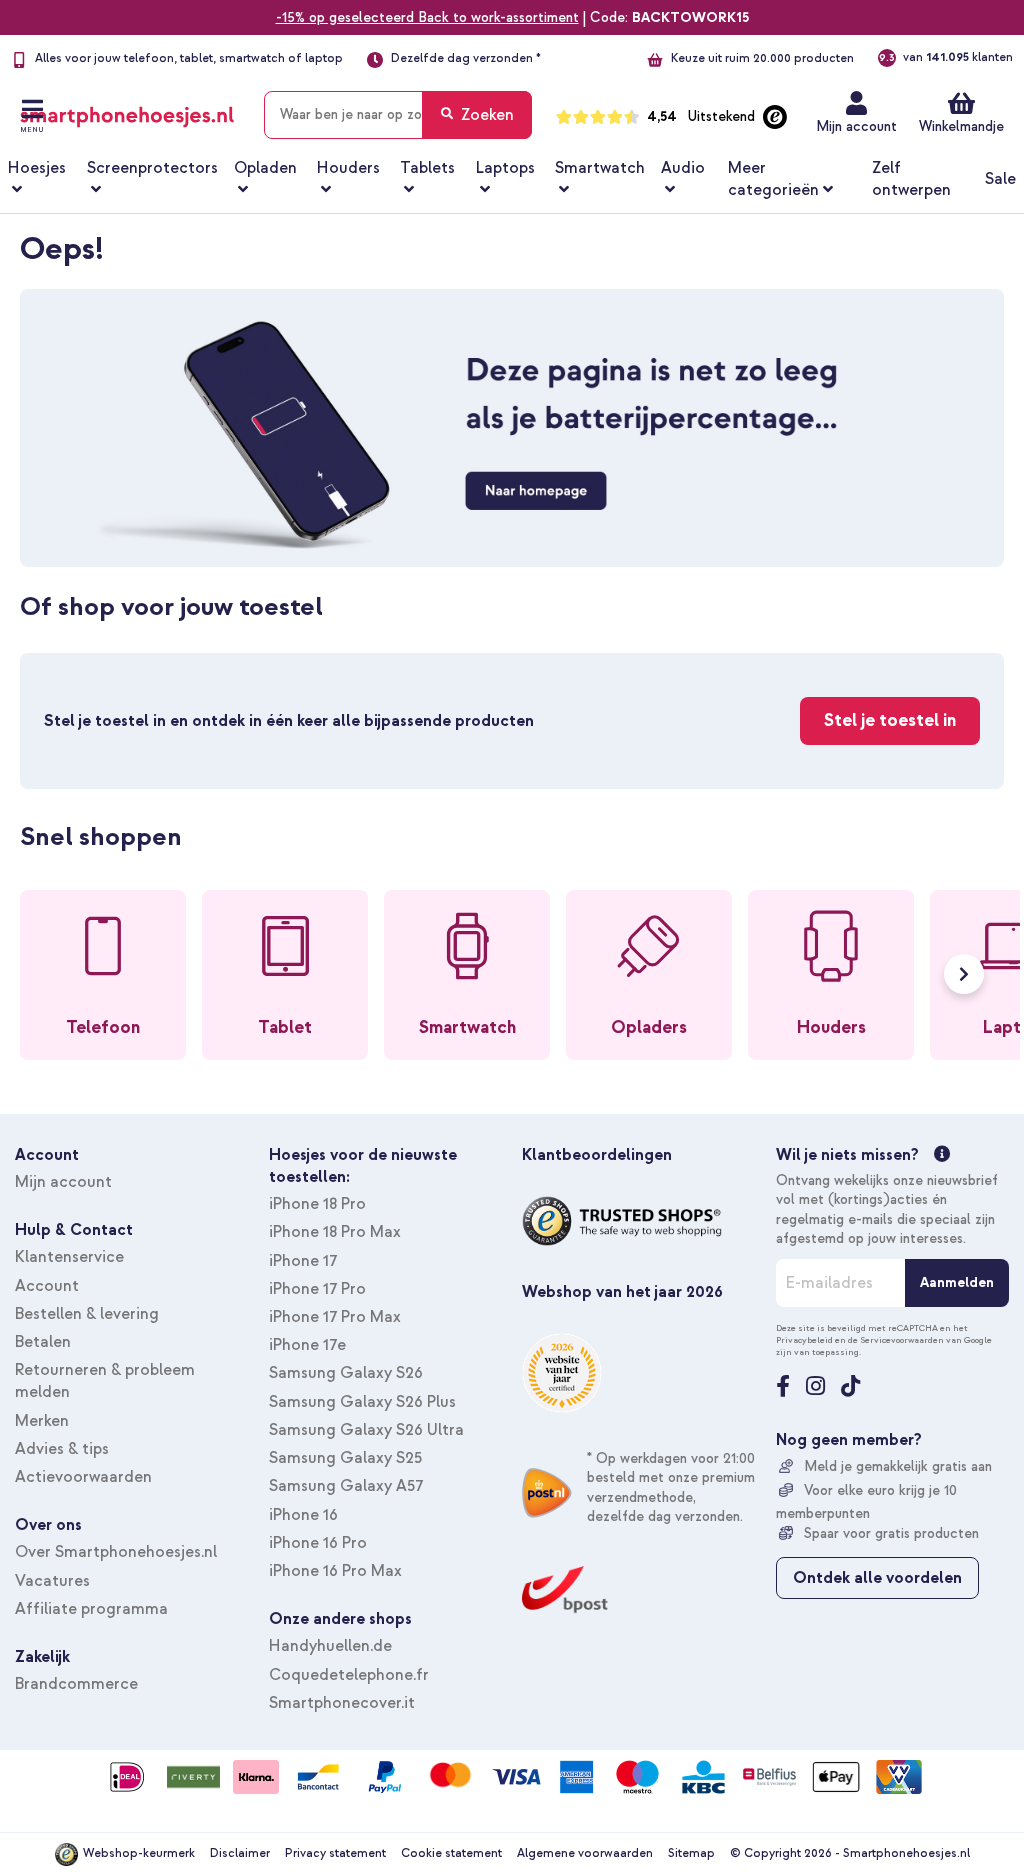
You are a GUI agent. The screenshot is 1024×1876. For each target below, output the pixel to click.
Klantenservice (69, 1257)
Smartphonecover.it (342, 1703)
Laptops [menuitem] (505, 168)
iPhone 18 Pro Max (335, 1232)
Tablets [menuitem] (427, 168)
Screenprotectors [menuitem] (152, 168)
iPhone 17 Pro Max (335, 1317)
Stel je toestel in (890, 720)
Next (964, 974)
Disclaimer (240, 1853)
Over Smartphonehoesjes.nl (116, 1552)
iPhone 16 (303, 1515)
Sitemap (691, 1853)
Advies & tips (62, 1449)
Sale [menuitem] (1000, 179)
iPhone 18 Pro (317, 1204)
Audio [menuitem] (683, 168)
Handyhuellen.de (330, 1646)
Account (47, 1286)
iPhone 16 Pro (318, 1543)
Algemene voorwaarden (585, 1853)
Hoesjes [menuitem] (37, 168)
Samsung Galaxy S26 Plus (362, 1402)
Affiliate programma (91, 1609)
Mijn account (856, 126)
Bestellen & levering (87, 1314)
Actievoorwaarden (83, 1477)
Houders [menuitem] (348, 168)
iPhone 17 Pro (317, 1289)
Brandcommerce (76, 1684)
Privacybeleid (804, 1340)
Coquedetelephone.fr (349, 1675)
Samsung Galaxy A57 (346, 1486)
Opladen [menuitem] (265, 168)
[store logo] (127, 111)
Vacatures (52, 1581)
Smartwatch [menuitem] (600, 168)
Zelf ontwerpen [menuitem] (911, 179)
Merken (42, 1421)
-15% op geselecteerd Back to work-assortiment (427, 17)
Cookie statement (451, 1853)
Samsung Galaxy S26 (346, 1373)
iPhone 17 (303, 1261)
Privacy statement (335, 1853)
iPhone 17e (307, 1345)
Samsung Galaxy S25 (345, 1458)
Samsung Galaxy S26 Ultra (366, 1430)
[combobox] (398, 115)
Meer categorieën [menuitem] (773, 179)
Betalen (43, 1342)
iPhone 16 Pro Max (335, 1571)
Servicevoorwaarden (902, 1340)
